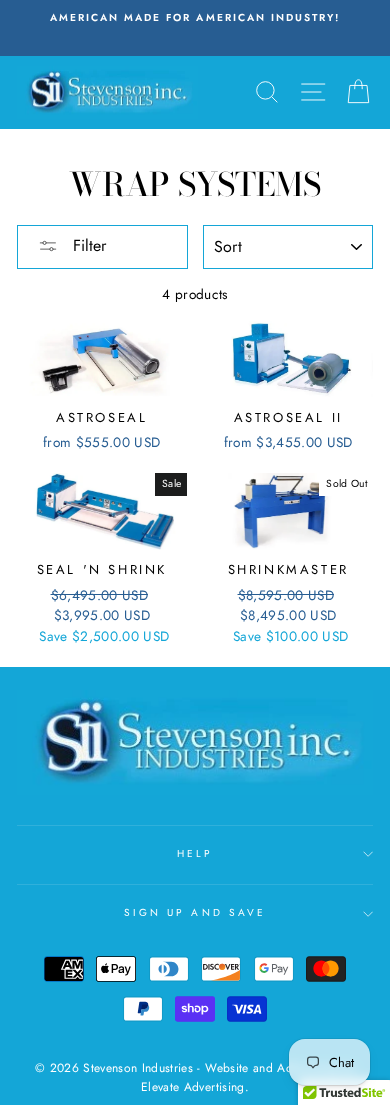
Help (195, 853)
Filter (87, 245)
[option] (188, 18)
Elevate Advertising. (195, 1087)
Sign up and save (195, 912)
